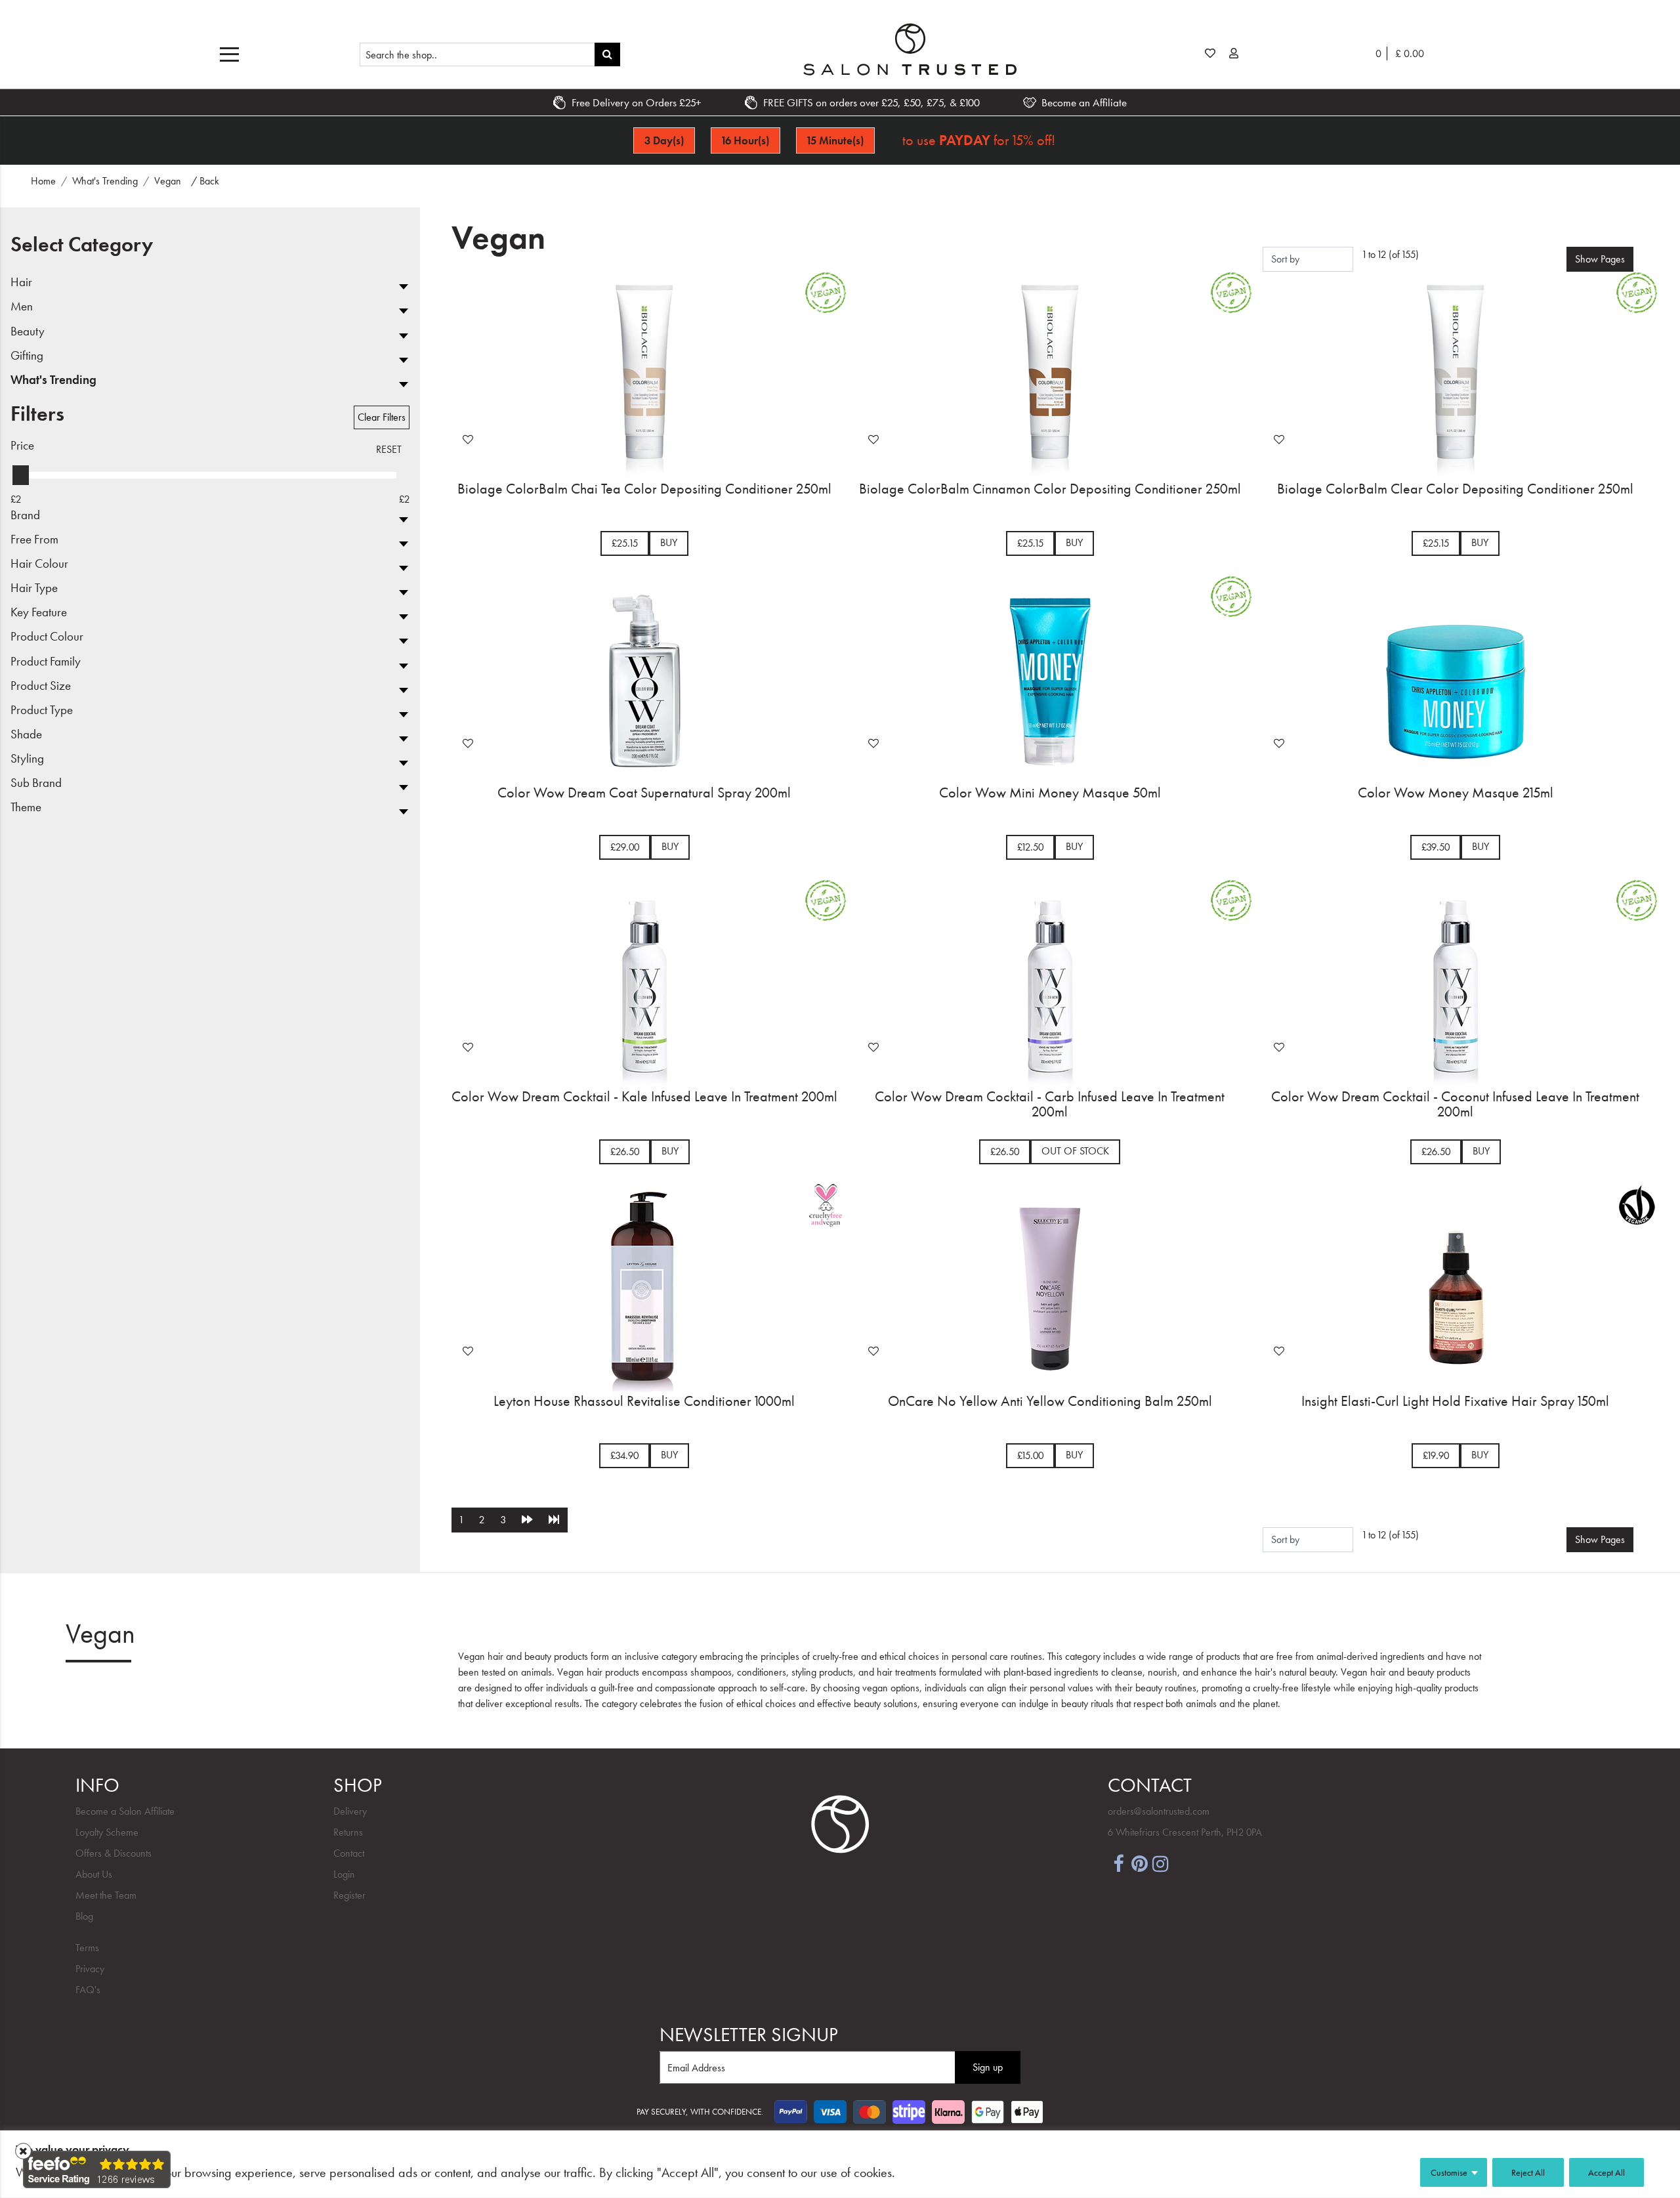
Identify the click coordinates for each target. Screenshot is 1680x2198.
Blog (84, 1916)
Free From (34, 540)
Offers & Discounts (114, 1853)
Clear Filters (382, 417)
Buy (669, 542)
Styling (27, 759)
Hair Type (34, 588)
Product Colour (47, 637)
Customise (1449, 2172)
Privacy (90, 1969)
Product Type (42, 710)
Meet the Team (106, 1895)
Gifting (27, 356)
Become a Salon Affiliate (125, 1811)
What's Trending (53, 380)
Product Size (41, 686)
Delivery (350, 1811)
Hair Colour (39, 564)
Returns (348, 1832)
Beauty (28, 332)
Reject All (1528, 2172)
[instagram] (1160, 1863)
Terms (87, 1948)
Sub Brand (36, 783)
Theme (26, 808)
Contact (349, 1853)
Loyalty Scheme (107, 1832)
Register (349, 1895)
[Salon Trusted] (910, 49)
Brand (25, 516)
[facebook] (1118, 1863)
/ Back (205, 181)
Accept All (1606, 2172)
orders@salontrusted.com (1159, 1811)
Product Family (46, 662)
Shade (26, 735)
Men (22, 307)
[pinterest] (1139, 1863)
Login (344, 1874)
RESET (389, 449)
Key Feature (39, 613)
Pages (1600, 259)
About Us (94, 1874)
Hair (21, 283)
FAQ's (88, 1990)
